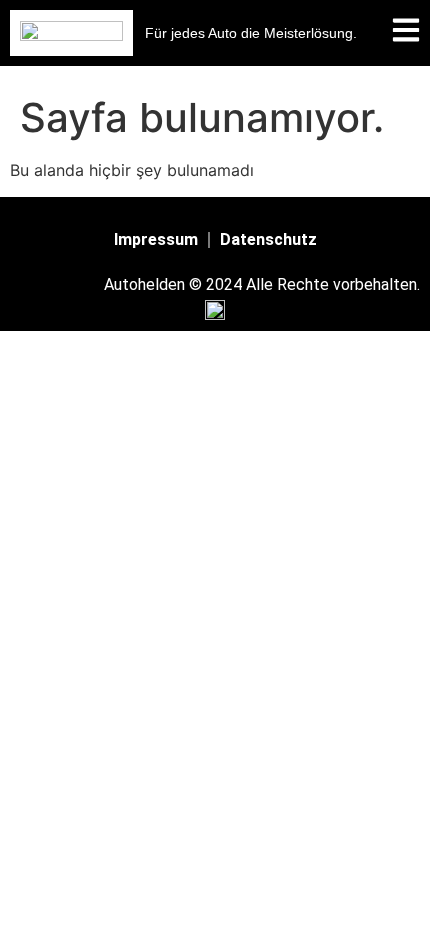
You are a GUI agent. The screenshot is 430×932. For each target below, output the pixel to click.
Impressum (156, 239)
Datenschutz (268, 239)
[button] (251, 33)
